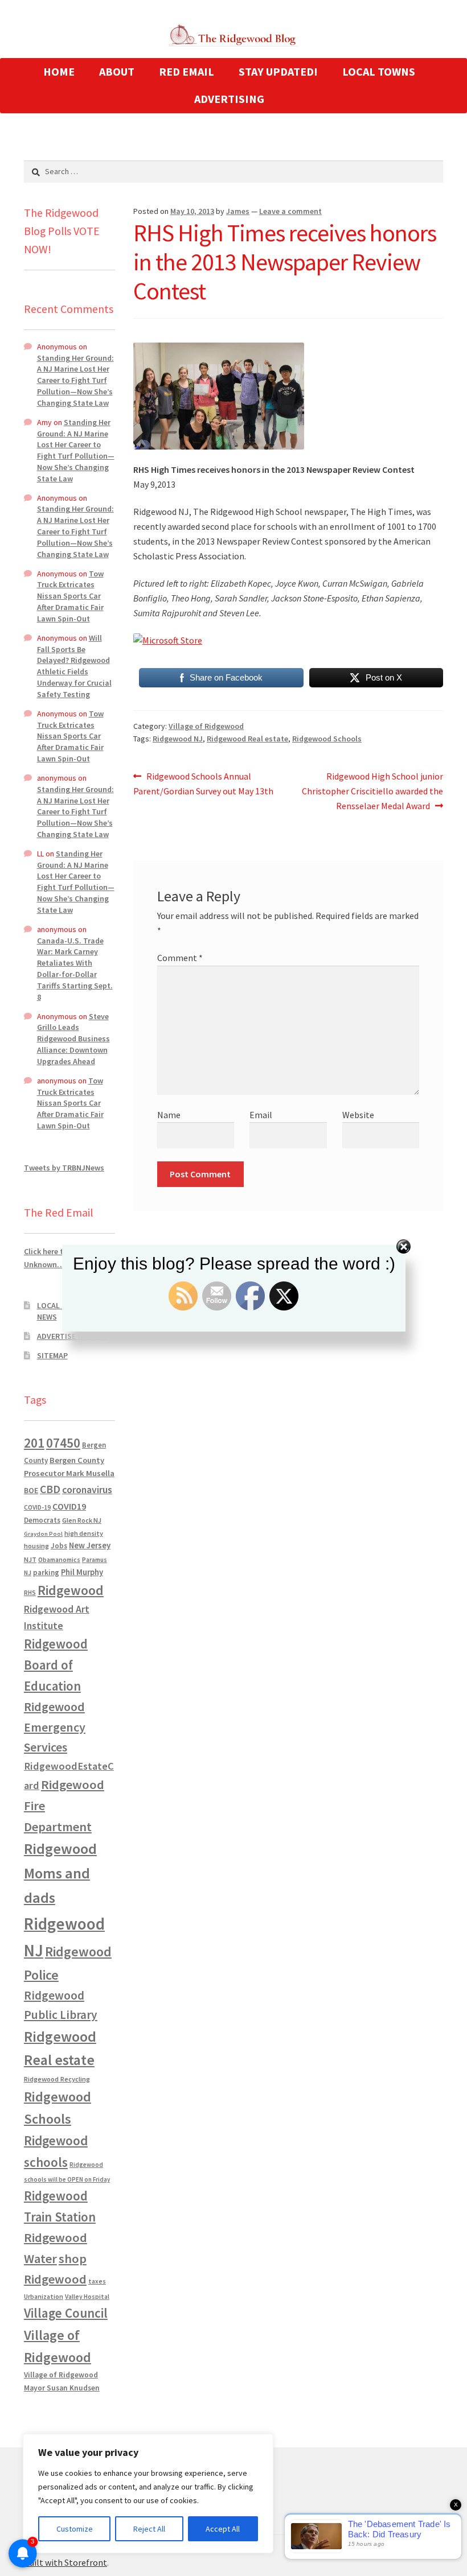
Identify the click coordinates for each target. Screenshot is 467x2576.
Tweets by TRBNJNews (64, 1168)
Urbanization (44, 2296)
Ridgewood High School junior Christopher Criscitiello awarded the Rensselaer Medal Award (372, 791)
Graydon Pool (43, 1534)
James (238, 211)
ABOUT (117, 71)
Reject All (149, 2529)
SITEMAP (52, 1355)
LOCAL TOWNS (379, 71)
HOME (59, 71)
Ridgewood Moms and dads (60, 1873)
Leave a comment (290, 211)
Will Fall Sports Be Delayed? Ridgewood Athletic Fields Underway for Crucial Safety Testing (74, 666)
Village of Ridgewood (206, 726)
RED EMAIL (187, 71)
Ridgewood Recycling (57, 2079)
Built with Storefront (65, 2562)
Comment (180, 958)
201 (34, 1443)
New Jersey (90, 1545)
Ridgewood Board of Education (56, 1665)
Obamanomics (59, 1559)
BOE (31, 1490)
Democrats (42, 1520)
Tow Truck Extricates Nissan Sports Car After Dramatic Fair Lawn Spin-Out (70, 596)
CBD (50, 1489)
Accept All (223, 2529)
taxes (97, 2281)
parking (46, 1573)
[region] (148, 2493)
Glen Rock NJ (82, 1520)
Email (261, 1115)
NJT (30, 1559)
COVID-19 (37, 1507)
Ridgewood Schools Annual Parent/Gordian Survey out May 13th (203, 783)
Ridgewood (71, 1590)
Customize (75, 2529)
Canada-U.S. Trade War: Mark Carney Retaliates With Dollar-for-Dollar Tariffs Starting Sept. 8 (75, 969)
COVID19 (69, 1506)
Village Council (66, 2313)
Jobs (59, 1546)
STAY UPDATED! (278, 71)
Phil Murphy (82, 1572)
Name (169, 1115)
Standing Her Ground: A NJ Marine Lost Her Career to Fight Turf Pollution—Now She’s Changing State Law (75, 380)
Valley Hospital (87, 2297)
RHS (30, 1592)
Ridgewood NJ (178, 739)
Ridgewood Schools (327, 739)
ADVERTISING (229, 99)
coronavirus (87, 1490)
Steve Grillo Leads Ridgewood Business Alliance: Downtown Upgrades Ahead (73, 1039)
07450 (63, 1443)
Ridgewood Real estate (247, 739)
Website (358, 1115)
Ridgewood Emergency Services (55, 1727)
